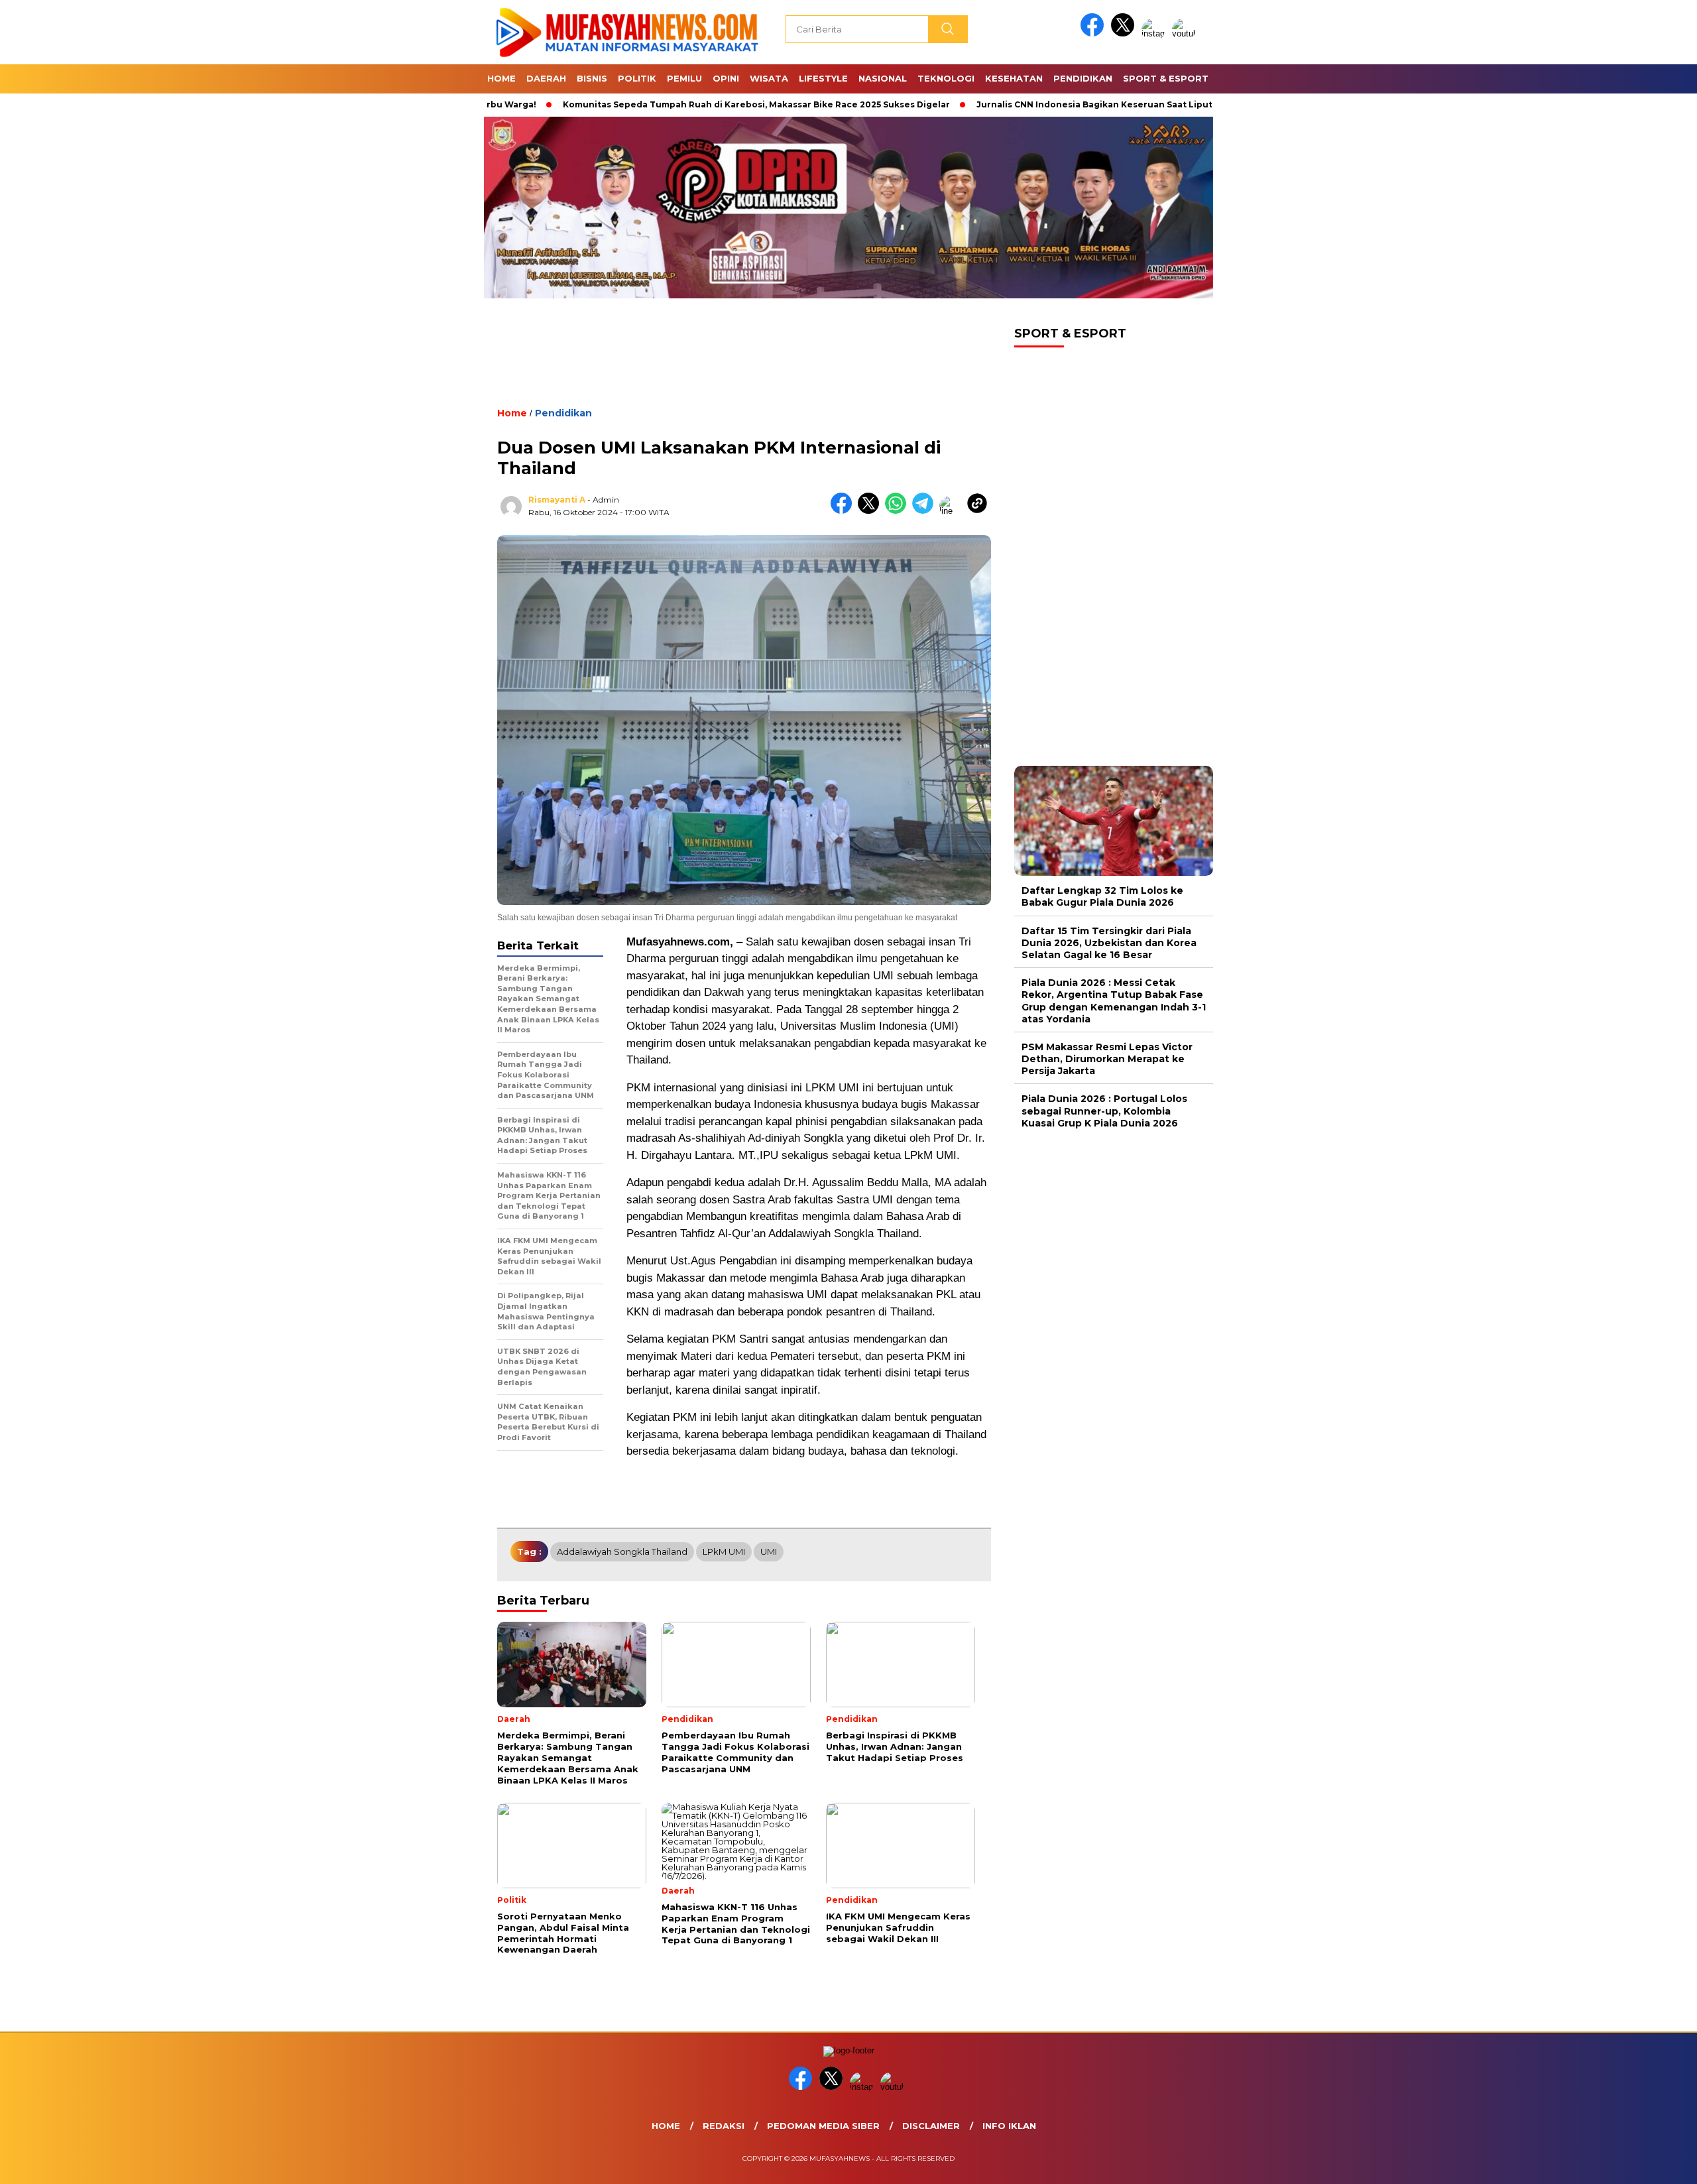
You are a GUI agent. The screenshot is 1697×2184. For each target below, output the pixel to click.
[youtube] (1186, 33)
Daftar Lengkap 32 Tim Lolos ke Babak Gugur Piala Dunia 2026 (1102, 896)
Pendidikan (1083, 78)
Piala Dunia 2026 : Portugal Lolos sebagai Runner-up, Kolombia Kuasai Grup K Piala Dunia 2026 (1104, 1111)
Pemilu (684, 78)
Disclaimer (931, 2126)
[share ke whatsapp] (899, 511)
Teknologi (946, 78)
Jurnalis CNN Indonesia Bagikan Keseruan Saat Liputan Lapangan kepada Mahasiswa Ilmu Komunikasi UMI (1126, 104)
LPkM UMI (724, 1551)
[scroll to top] (1635, 2163)
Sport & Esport (1166, 78)
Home (501, 78)
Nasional (883, 78)
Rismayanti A (557, 500)
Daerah (546, 78)
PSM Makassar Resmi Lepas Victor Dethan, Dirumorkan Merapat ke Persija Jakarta (1107, 1059)
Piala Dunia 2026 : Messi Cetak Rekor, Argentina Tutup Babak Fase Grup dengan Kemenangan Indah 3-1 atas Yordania (1114, 1001)
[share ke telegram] (926, 511)
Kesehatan (1014, 78)
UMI (769, 1551)
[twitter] (1125, 33)
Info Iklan (1009, 2126)
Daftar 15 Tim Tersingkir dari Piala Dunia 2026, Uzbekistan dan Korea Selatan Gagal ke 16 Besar (1109, 943)
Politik (637, 78)
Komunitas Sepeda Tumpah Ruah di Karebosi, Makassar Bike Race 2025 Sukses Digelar (668, 104)
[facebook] (1094, 33)
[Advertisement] (744, 364)
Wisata (769, 78)
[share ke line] (953, 511)
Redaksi (724, 2126)
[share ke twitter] (871, 511)
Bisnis (592, 78)
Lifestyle (823, 78)
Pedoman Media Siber (823, 2126)
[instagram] (1155, 33)
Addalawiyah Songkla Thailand (622, 1551)
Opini (726, 78)
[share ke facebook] (844, 511)
